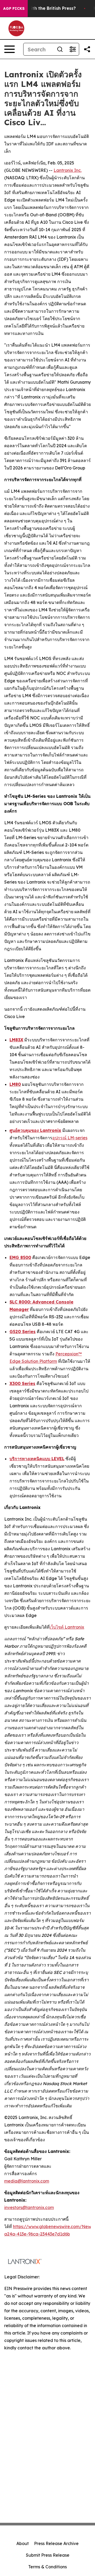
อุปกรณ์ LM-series (70, 1138)
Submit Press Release (48, 2555)
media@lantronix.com (27, 2181)
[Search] (60, 49)
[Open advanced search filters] (73, 49)
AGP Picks (14, 8)
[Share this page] (87, 49)
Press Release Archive (56, 2543)
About (23, 2543)
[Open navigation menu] (9, 49)
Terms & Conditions (47, 2567)
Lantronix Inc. (68, 170)
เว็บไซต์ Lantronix (67, 1627)
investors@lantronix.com (29, 2207)
